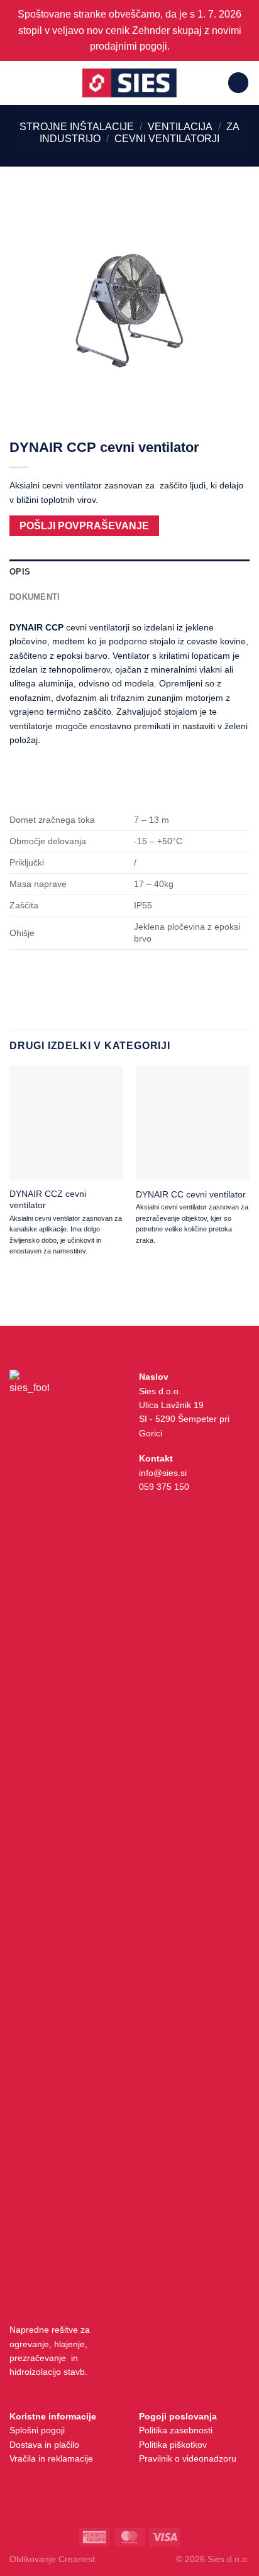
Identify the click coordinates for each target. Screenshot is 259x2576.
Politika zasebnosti (176, 2430)
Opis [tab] (20, 572)
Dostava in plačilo (44, 2445)
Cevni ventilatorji (167, 139)
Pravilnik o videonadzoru (188, 2458)
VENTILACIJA (180, 127)
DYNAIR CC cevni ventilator (191, 1194)
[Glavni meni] (17, 83)
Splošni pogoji (37, 2430)
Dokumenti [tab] (35, 597)
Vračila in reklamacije (51, 2458)
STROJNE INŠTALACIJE (77, 127)
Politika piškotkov (173, 2445)
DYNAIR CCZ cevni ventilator (48, 1199)
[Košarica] (238, 83)
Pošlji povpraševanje (84, 526)
